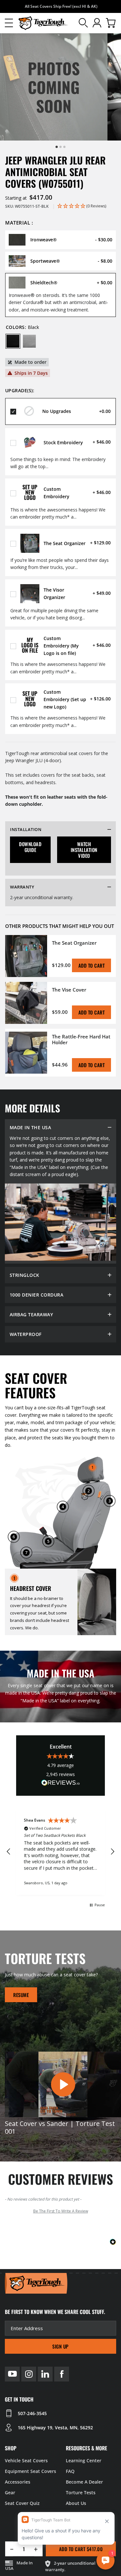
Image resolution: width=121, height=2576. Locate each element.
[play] (63, 2084)
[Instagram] (29, 2374)
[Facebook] (62, 2374)
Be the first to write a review (61, 2211)
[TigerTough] (43, 23)
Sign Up (60, 2346)
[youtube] (12, 2374)
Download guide (30, 847)
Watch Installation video (84, 850)
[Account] (97, 23)
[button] (9, 23)
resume (21, 1995)
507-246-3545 (32, 2413)
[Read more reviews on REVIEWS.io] (61, 1784)
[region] (60, 1852)
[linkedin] (45, 2374)
